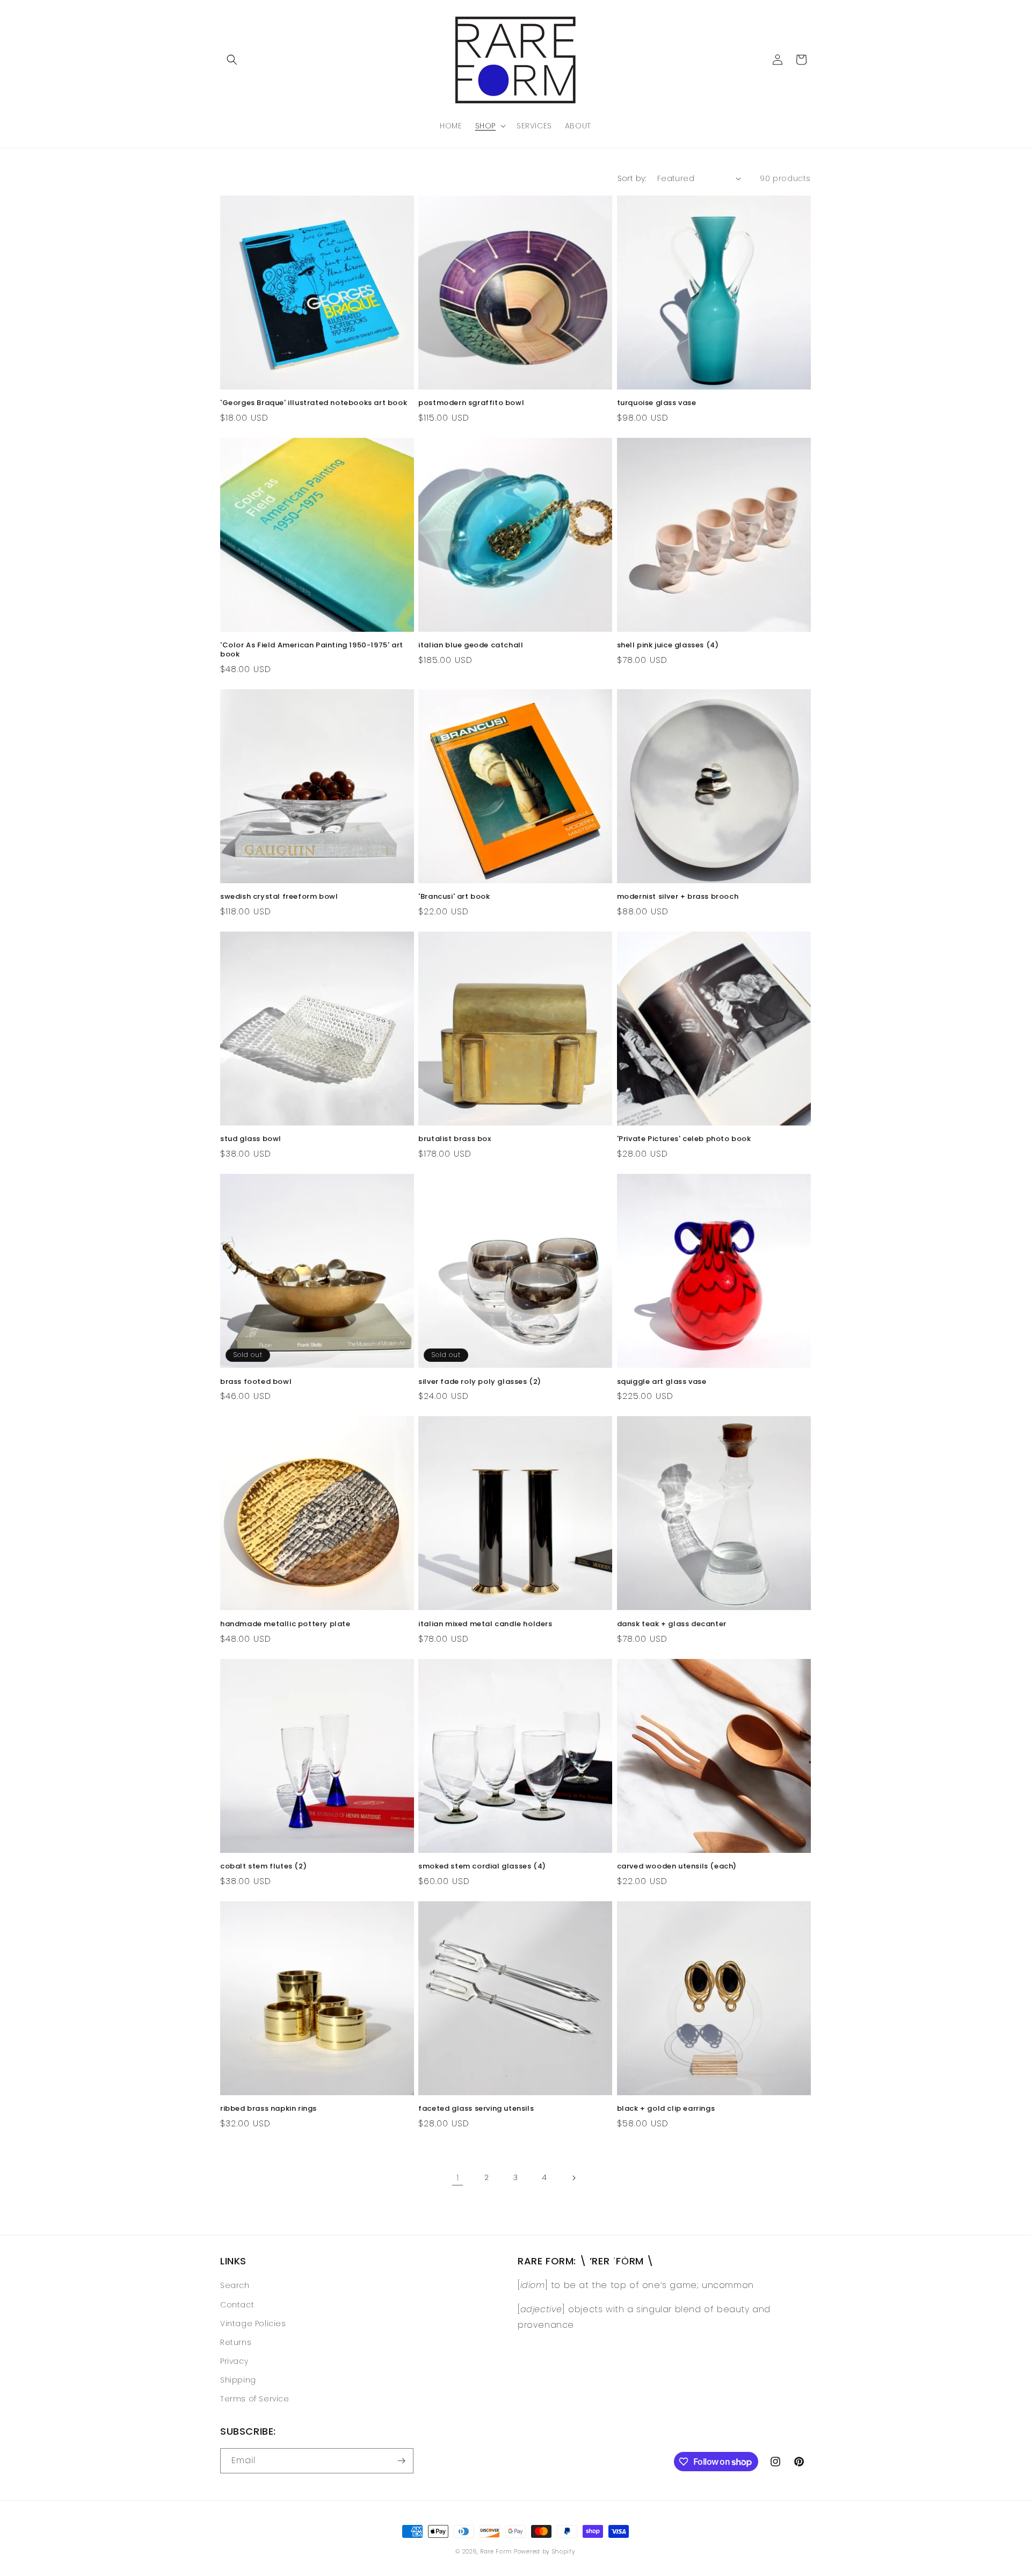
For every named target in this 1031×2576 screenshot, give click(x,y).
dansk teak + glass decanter (672, 1624)
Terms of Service (255, 2399)
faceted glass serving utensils (476, 2109)
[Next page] (573, 2178)
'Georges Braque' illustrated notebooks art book (314, 403)
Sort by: (632, 178)
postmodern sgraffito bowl (471, 403)
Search (235, 2285)
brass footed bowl (256, 1382)
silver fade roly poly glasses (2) (480, 1382)
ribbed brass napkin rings (268, 2109)
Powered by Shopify (545, 2551)
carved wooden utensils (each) (677, 1867)
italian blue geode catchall (471, 645)
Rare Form (496, 2551)
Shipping (238, 2380)
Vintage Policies (253, 2324)
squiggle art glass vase (662, 1382)
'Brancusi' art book (454, 897)
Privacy (234, 2361)
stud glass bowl (251, 1139)
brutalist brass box (455, 1139)
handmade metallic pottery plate (285, 1624)
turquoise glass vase (657, 403)
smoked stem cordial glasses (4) (482, 1867)
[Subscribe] (401, 2461)
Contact (237, 2305)
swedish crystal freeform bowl (279, 897)
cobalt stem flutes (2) (263, 1867)
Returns (236, 2342)
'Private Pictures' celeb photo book (684, 1139)
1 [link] (458, 2178)
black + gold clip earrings (666, 2109)
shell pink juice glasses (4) (668, 645)
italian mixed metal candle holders (485, 1624)
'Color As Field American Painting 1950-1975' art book (312, 650)
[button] (232, 60)
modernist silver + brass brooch (678, 897)
